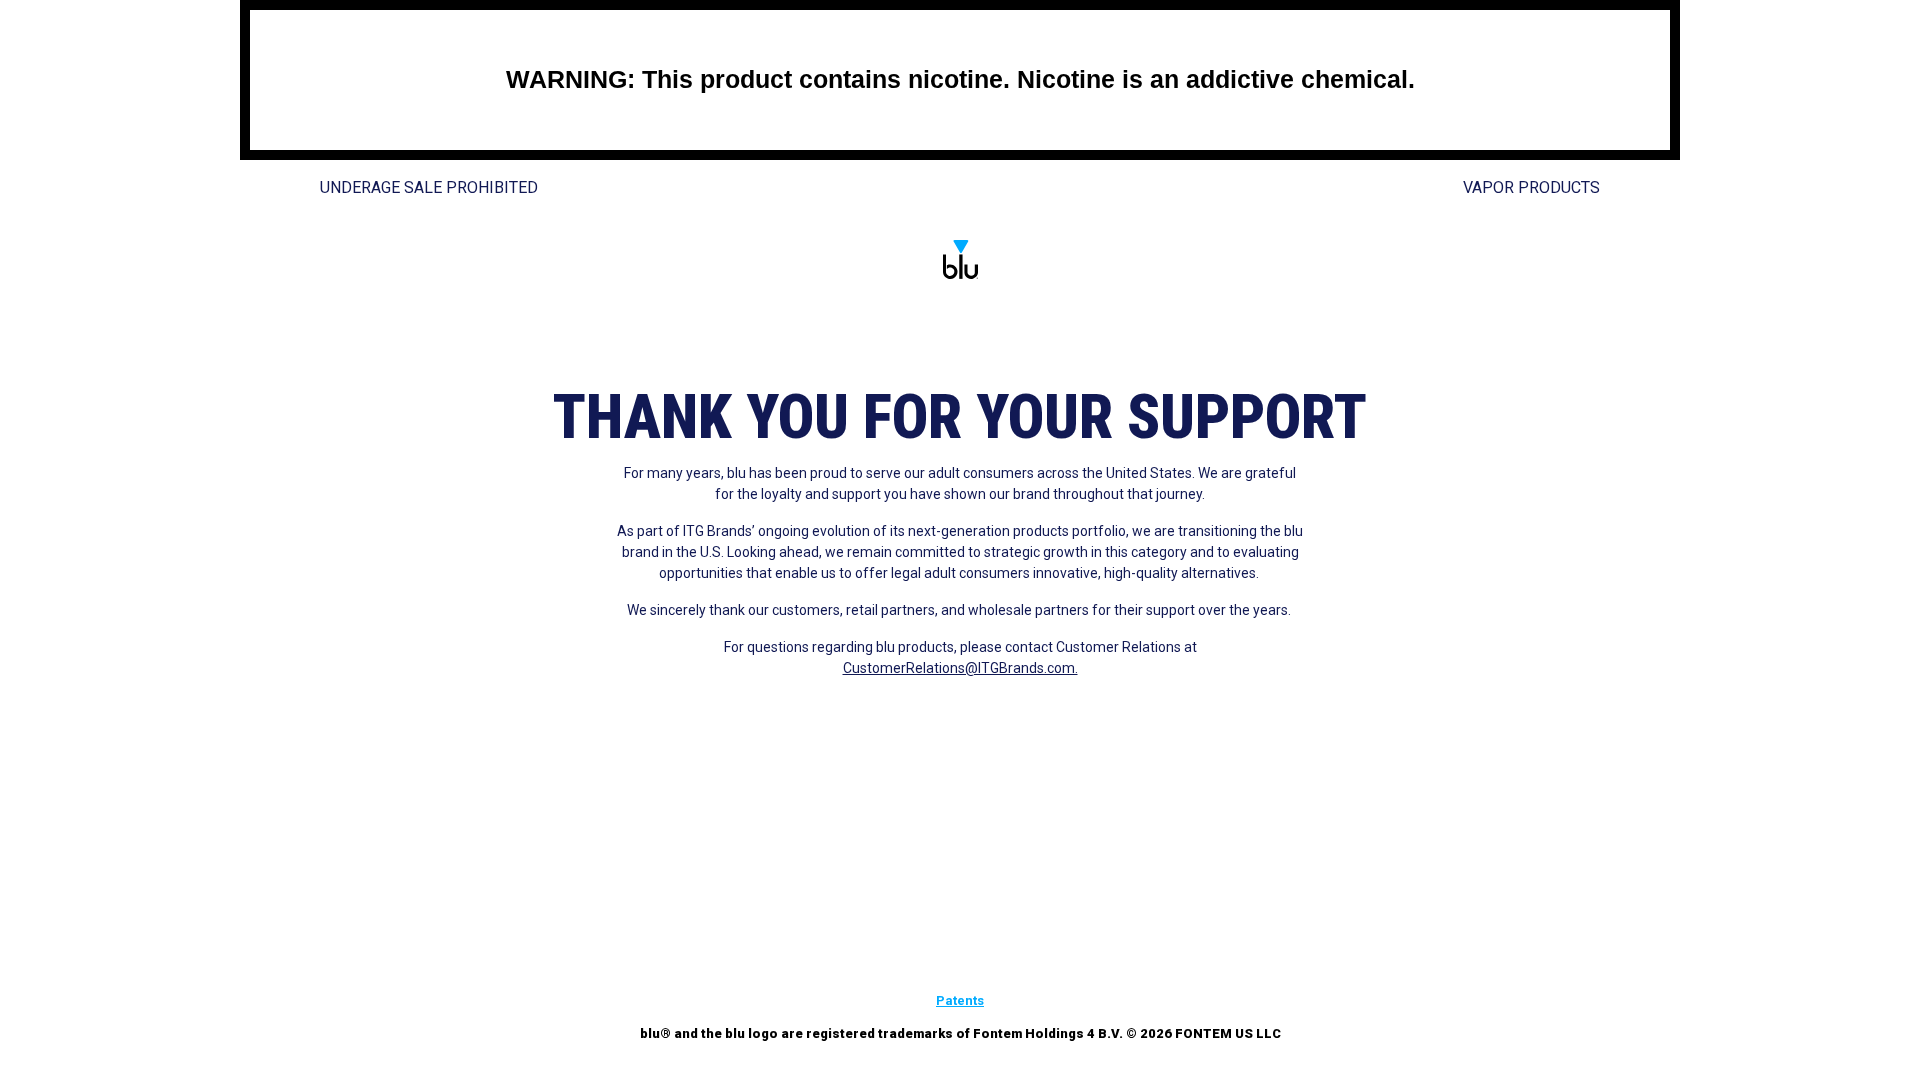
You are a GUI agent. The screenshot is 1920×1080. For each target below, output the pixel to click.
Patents (960, 1000)
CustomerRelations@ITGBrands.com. (960, 668)
